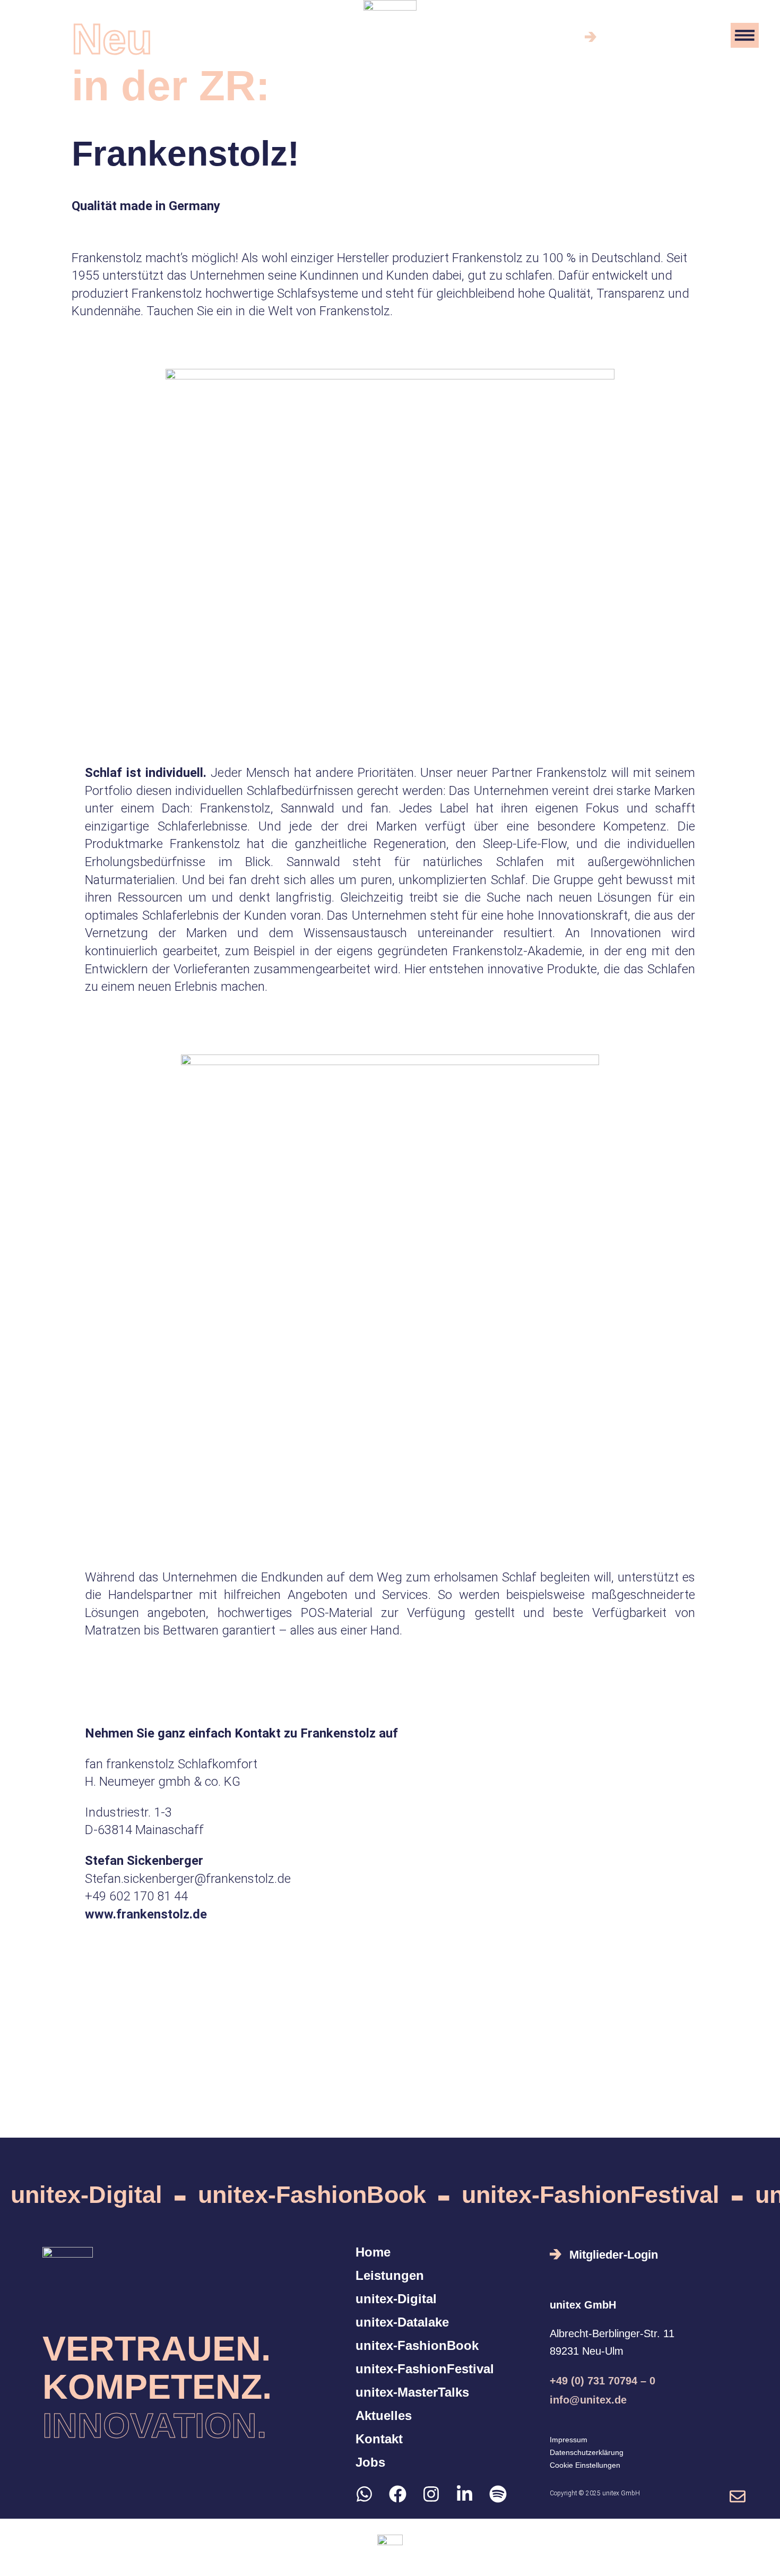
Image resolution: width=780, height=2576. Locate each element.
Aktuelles (384, 2416)
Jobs (370, 2462)
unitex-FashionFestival (591, 2195)
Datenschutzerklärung (587, 2452)
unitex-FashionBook (312, 2195)
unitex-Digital (86, 2195)
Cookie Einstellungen (585, 2465)
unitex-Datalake (402, 2322)
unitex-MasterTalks (412, 2392)
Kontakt (379, 2439)
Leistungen (390, 2276)
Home (373, 2252)
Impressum (569, 2440)
